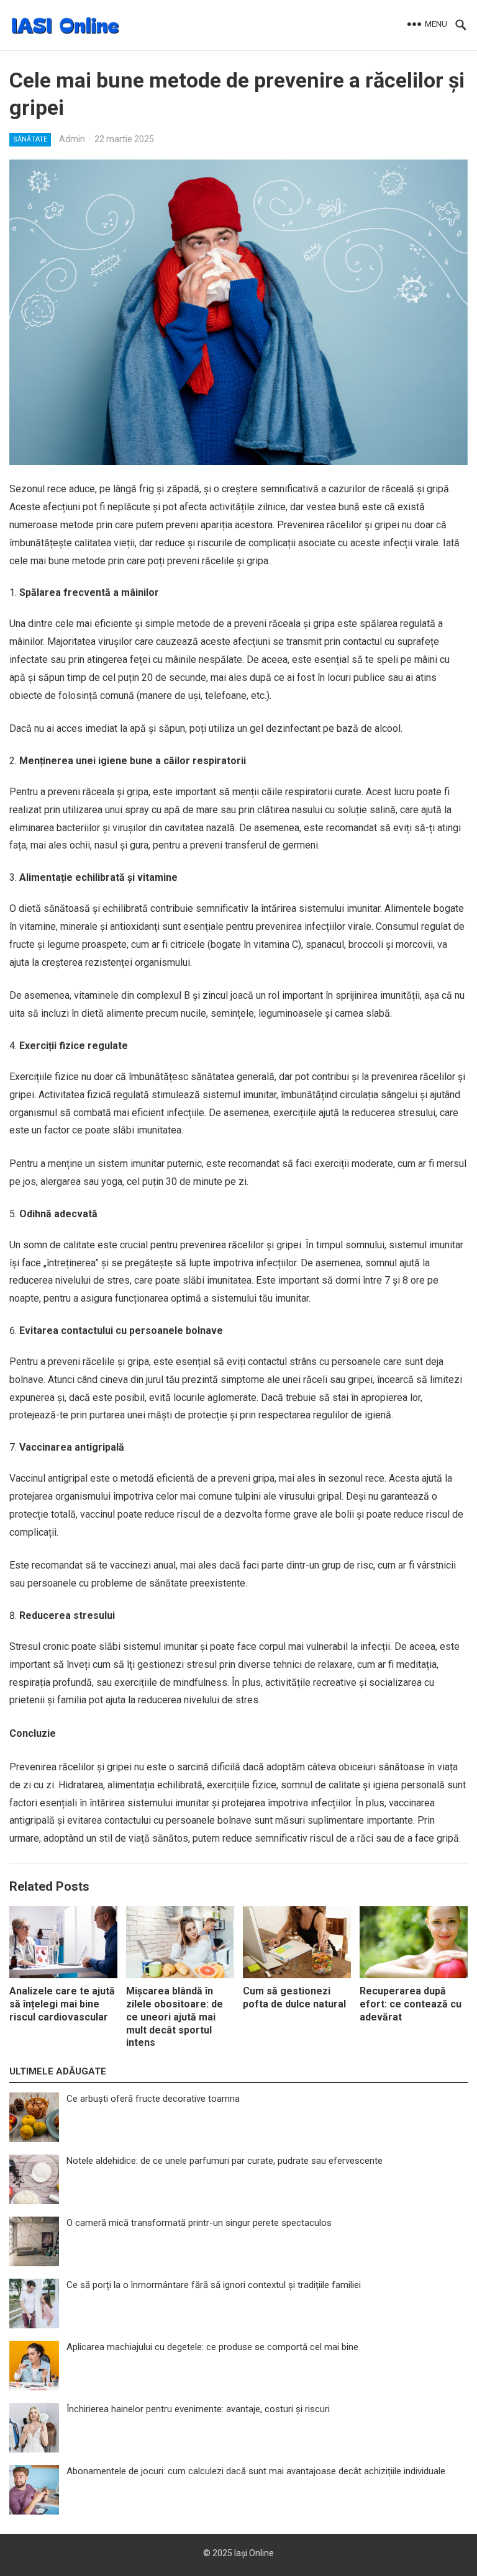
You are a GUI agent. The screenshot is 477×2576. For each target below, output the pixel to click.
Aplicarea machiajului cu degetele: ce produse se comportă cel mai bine (212, 2347)
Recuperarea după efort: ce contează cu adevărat (411, 2004)
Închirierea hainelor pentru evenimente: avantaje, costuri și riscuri (198, 2409)
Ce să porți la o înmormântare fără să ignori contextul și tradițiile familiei (214, 2285)
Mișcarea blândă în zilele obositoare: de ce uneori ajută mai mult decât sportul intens (175, 2017)
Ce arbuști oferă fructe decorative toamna (153, 2099)
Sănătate (30, 139)
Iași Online (254, 2553)
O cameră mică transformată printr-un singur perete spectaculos (199, 2223)
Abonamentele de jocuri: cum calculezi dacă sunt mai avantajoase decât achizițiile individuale (256, 2471)
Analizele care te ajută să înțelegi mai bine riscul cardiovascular (62, 2004)
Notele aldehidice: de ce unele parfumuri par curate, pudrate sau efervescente (225, 2161)
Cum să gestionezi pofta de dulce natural (294, 1997)
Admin (72, 139)
